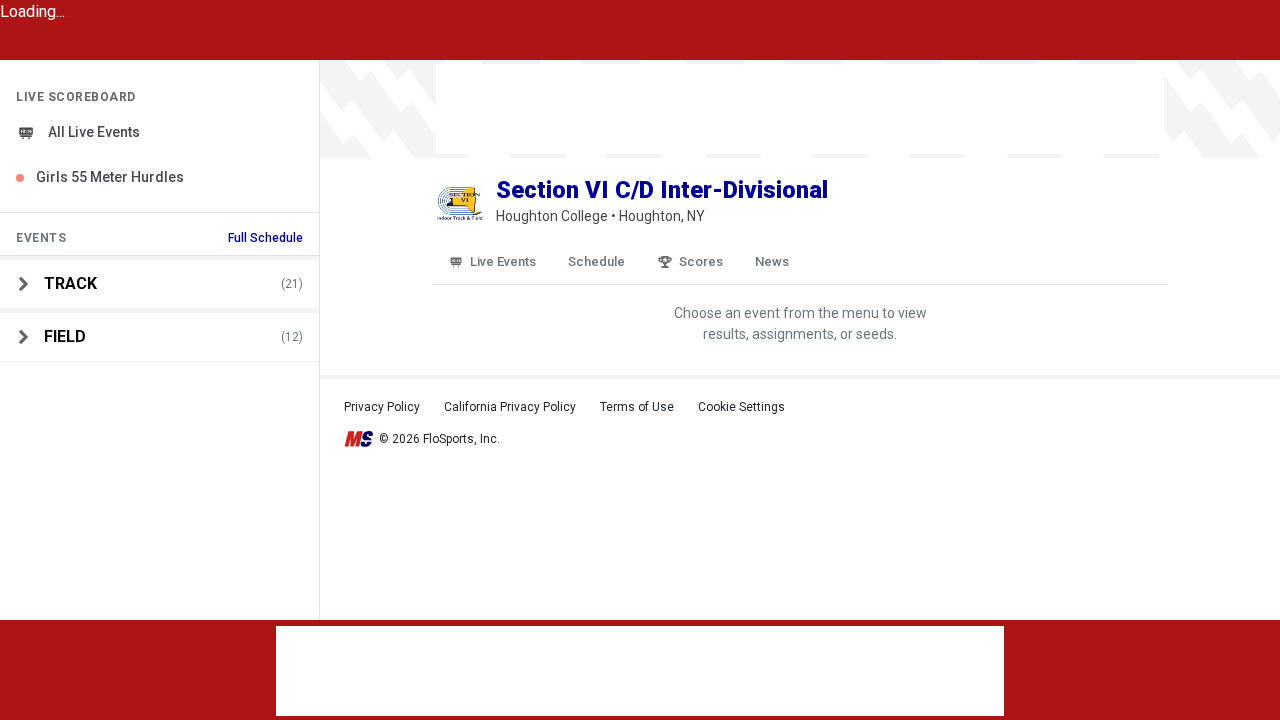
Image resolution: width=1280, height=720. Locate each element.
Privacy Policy (382, 407)
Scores (701, 261)
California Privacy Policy (510, 407)
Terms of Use (637, 407)
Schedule (596, 261)
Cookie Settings (741, 407)
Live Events (503, 261)
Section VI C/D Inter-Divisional (662, 190)
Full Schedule (265, 238)
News (772, 261)
